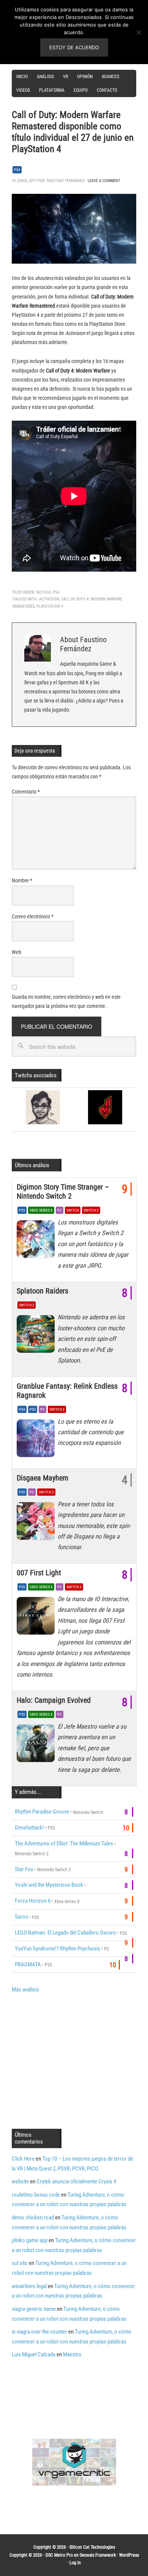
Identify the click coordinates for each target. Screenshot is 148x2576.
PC (60, 1210)
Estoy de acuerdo (74, 47)
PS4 (17, 170)
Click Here (23, 2159)
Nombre (22, 880)
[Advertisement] (76, 2060)
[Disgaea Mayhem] (37, 1523)
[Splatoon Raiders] (37, 1336)
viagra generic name (34, 2309)
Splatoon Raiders (43, 1291)
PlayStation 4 (50, 606)
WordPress (129, 2555)
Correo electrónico (33, 916)
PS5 (22, 1210)
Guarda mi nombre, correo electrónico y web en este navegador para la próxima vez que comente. (66, 1001)
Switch (73, 1210)
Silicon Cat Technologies (92, 2547)
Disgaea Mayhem (43, 1478)
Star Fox (24, 1869)
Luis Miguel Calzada (34, 2354)
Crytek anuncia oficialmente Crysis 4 (76, 2182)
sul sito (20, 2263)
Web (17, 952)
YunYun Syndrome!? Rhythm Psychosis (57, 1949)
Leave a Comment (104, 181)
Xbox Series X (41, 1210)
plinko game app (30, 2240)
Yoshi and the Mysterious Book (49, 1885)
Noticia (44, 592)
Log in (75, 2563)
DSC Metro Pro (59, 2555)
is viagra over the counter (39, 2332)
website (20, 2182)
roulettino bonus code (36, 2195)
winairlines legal (29, 2286)
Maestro (72, 2354)
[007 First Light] (37, 1618)
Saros (21, 1917)
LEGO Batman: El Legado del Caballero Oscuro (65, 1933)
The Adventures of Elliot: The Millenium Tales (64, 1844)
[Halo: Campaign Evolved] (37, 1745)
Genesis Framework (98, 2555)
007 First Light (39, 1573)
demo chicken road (33, 2218)
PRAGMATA (28, 1965)
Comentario (26, 792)
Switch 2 (91, 1210)
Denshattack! (29, 1828)
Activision (49, 599)
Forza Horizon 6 (33, 1901)
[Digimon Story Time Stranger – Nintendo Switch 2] (37, 1241)
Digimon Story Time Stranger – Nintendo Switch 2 (63, 1191)
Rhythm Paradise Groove (42, 1812)
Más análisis (25, 1990)
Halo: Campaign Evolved (54, 1700)
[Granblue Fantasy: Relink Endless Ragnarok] (37, 1440)
